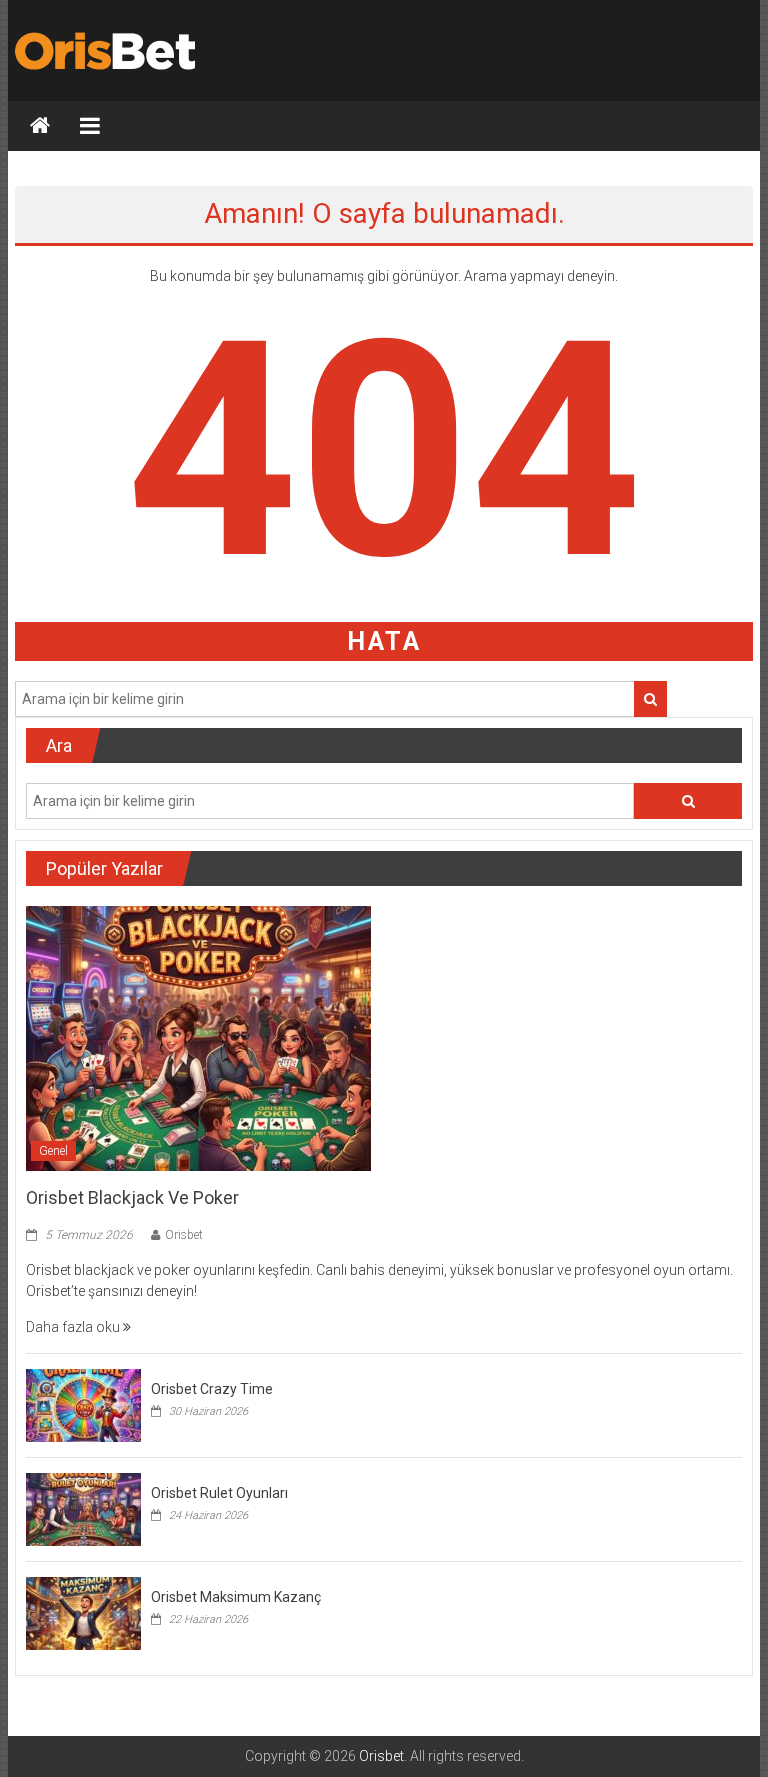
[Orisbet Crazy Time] (83, 1404)
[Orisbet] (40, 126)
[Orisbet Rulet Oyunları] (83, 1508)
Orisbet (184, 1235)
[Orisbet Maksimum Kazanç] (83, 1612)
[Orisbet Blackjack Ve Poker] (198, 1037)
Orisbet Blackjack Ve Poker (132, 1197)
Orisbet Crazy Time (212, 1389)
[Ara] (650, 699)
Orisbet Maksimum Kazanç (236, 1597)
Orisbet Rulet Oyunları (219, 1493)
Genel (53, 1151)
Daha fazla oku (74, 1327)
